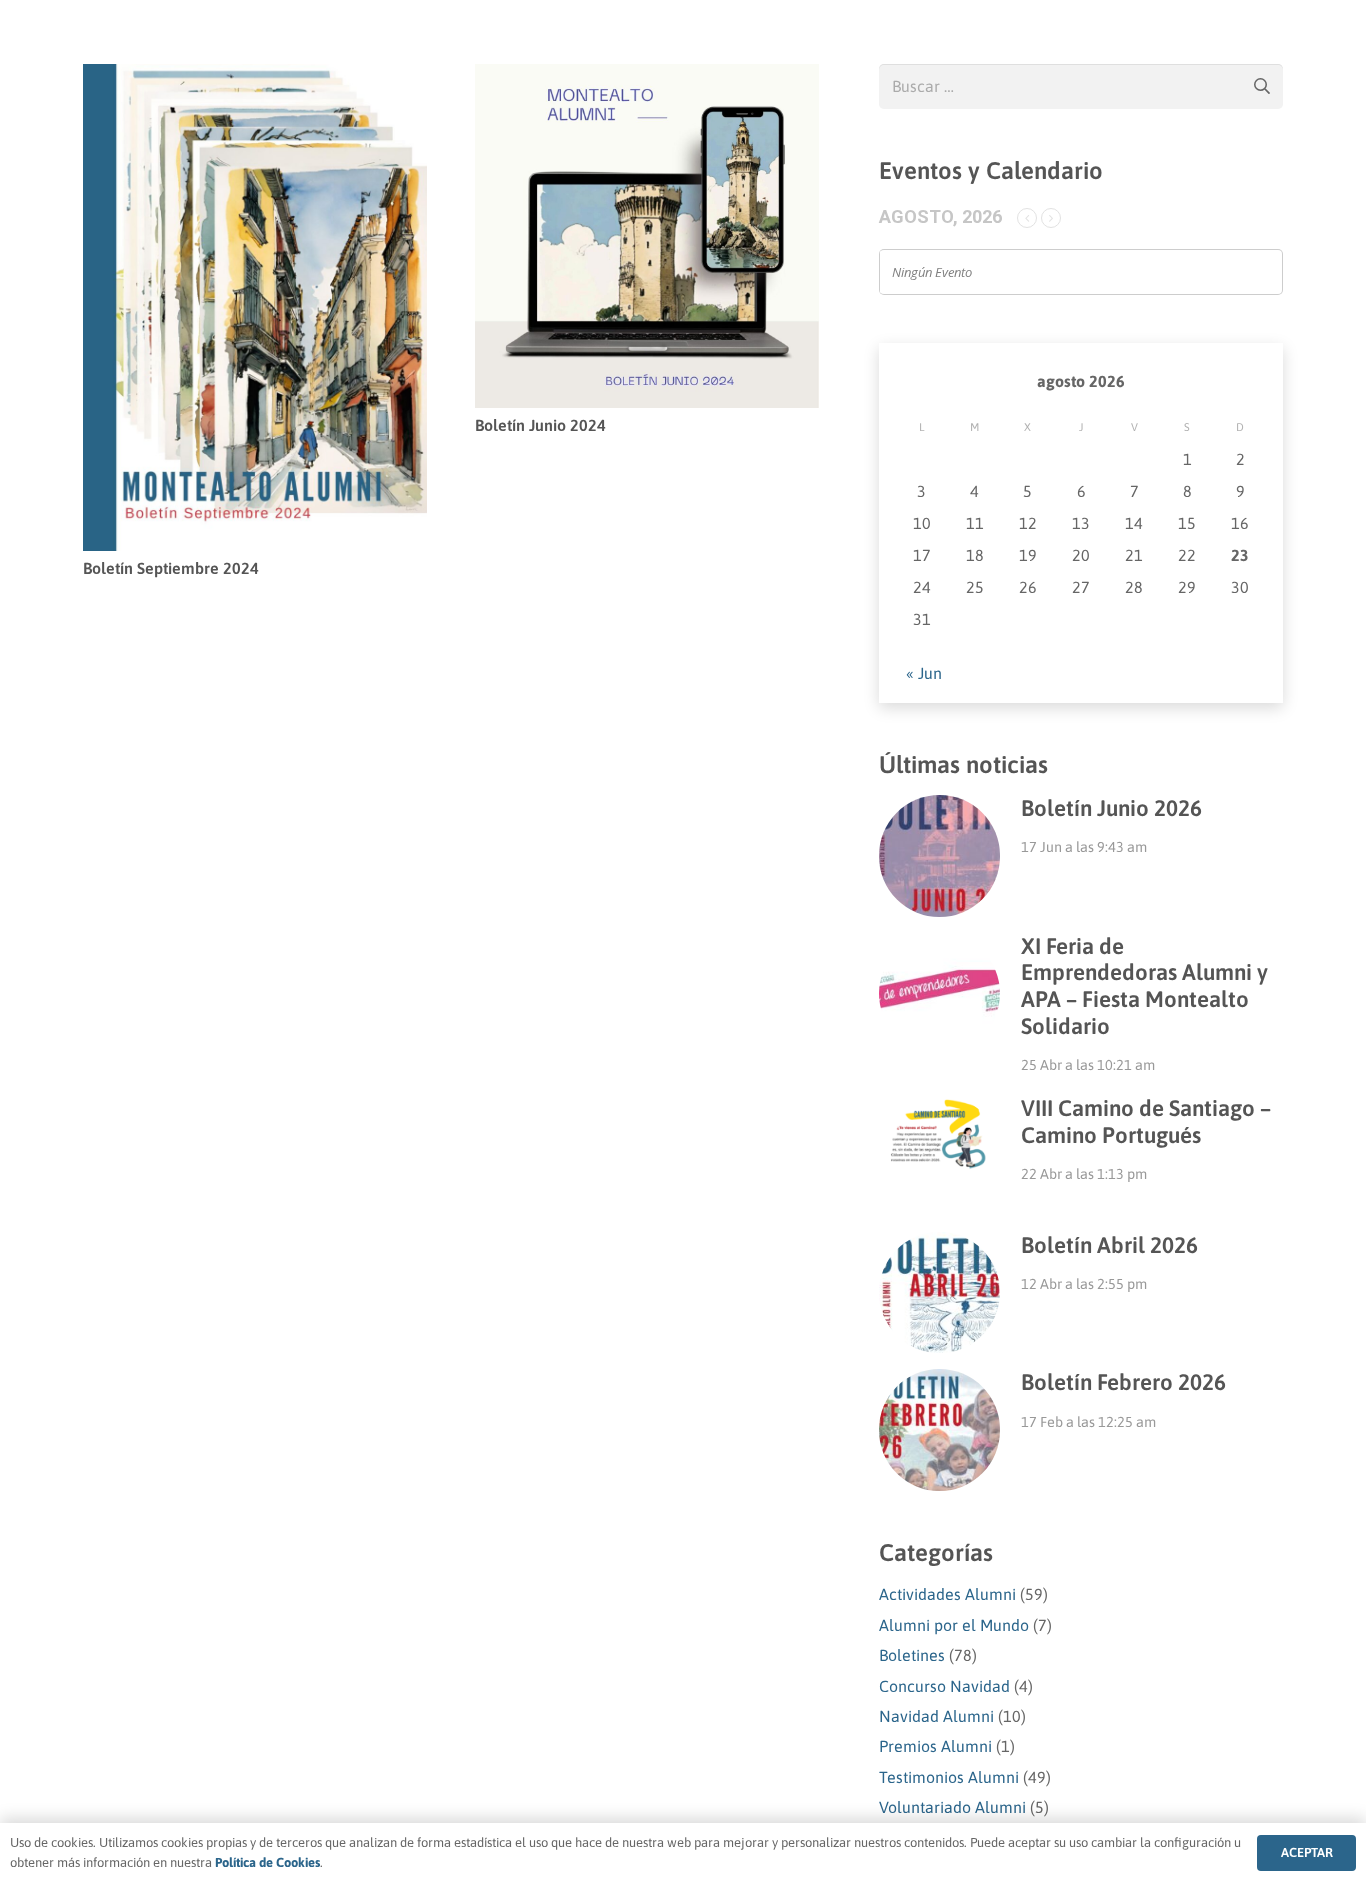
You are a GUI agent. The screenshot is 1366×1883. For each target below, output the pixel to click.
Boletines (912, 1655)
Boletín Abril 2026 (1109, 1245)
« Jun (924, 673)
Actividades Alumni (947, 1594)
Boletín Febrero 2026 (1123, 1382)
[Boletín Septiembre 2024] (255, 78)
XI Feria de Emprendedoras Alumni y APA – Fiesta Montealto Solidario (1144, 986)
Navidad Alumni (936, 1716)
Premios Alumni (935, 1746)
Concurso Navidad (944, 1686)
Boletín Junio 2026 (1111, 808)
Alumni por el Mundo (954, 1625)
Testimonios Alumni (949, 1777)
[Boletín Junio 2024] (647, 78)
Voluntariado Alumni (952, 1807)
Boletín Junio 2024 (540, 425)
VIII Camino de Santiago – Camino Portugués (1146, 1121)
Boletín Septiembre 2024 (171, 568)
